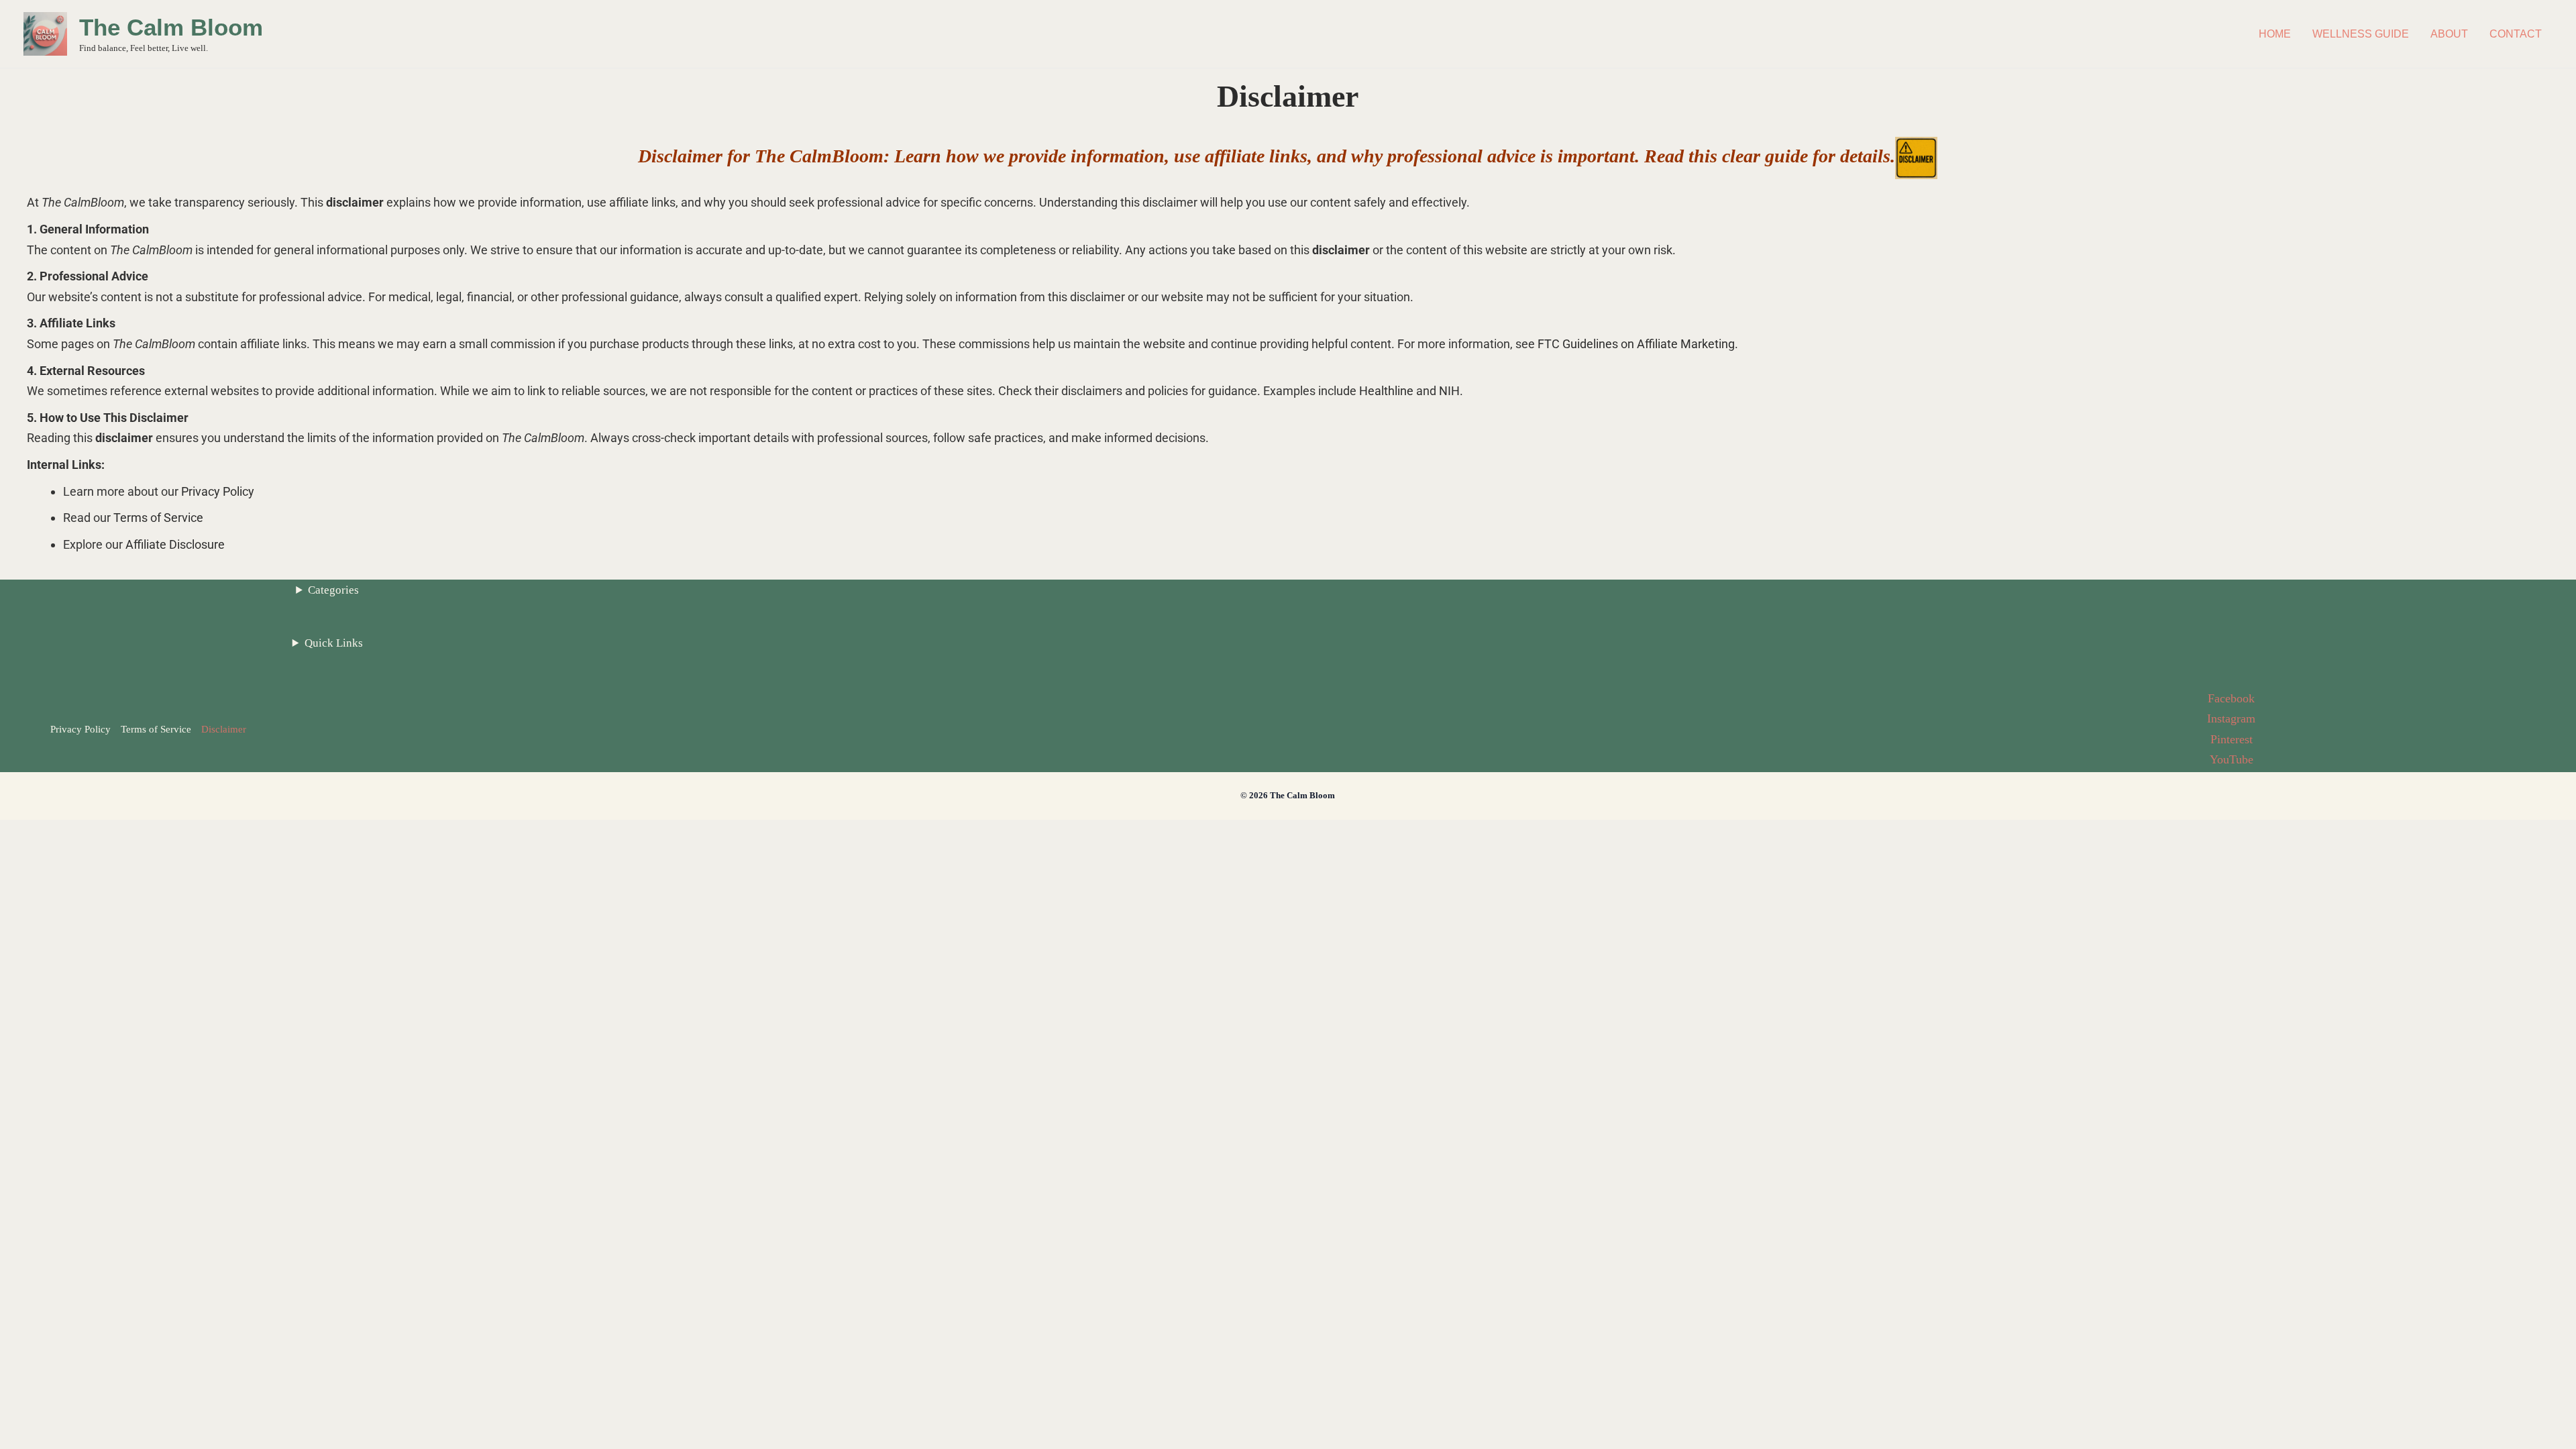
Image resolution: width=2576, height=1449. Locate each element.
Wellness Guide (2361, 34)
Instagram (2231, 718)
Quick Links (334, 643)
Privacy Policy (218, 491)
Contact (2516, 34)
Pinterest (2232, 739)
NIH (1449, 391)
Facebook (2231, 698)
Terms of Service (158, 518)
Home (2275, 34)
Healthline (1386, 391)
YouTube (2232, 759)
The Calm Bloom (171, 27)
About (2449, 34)
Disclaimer (224, 729)
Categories (333, 590)
